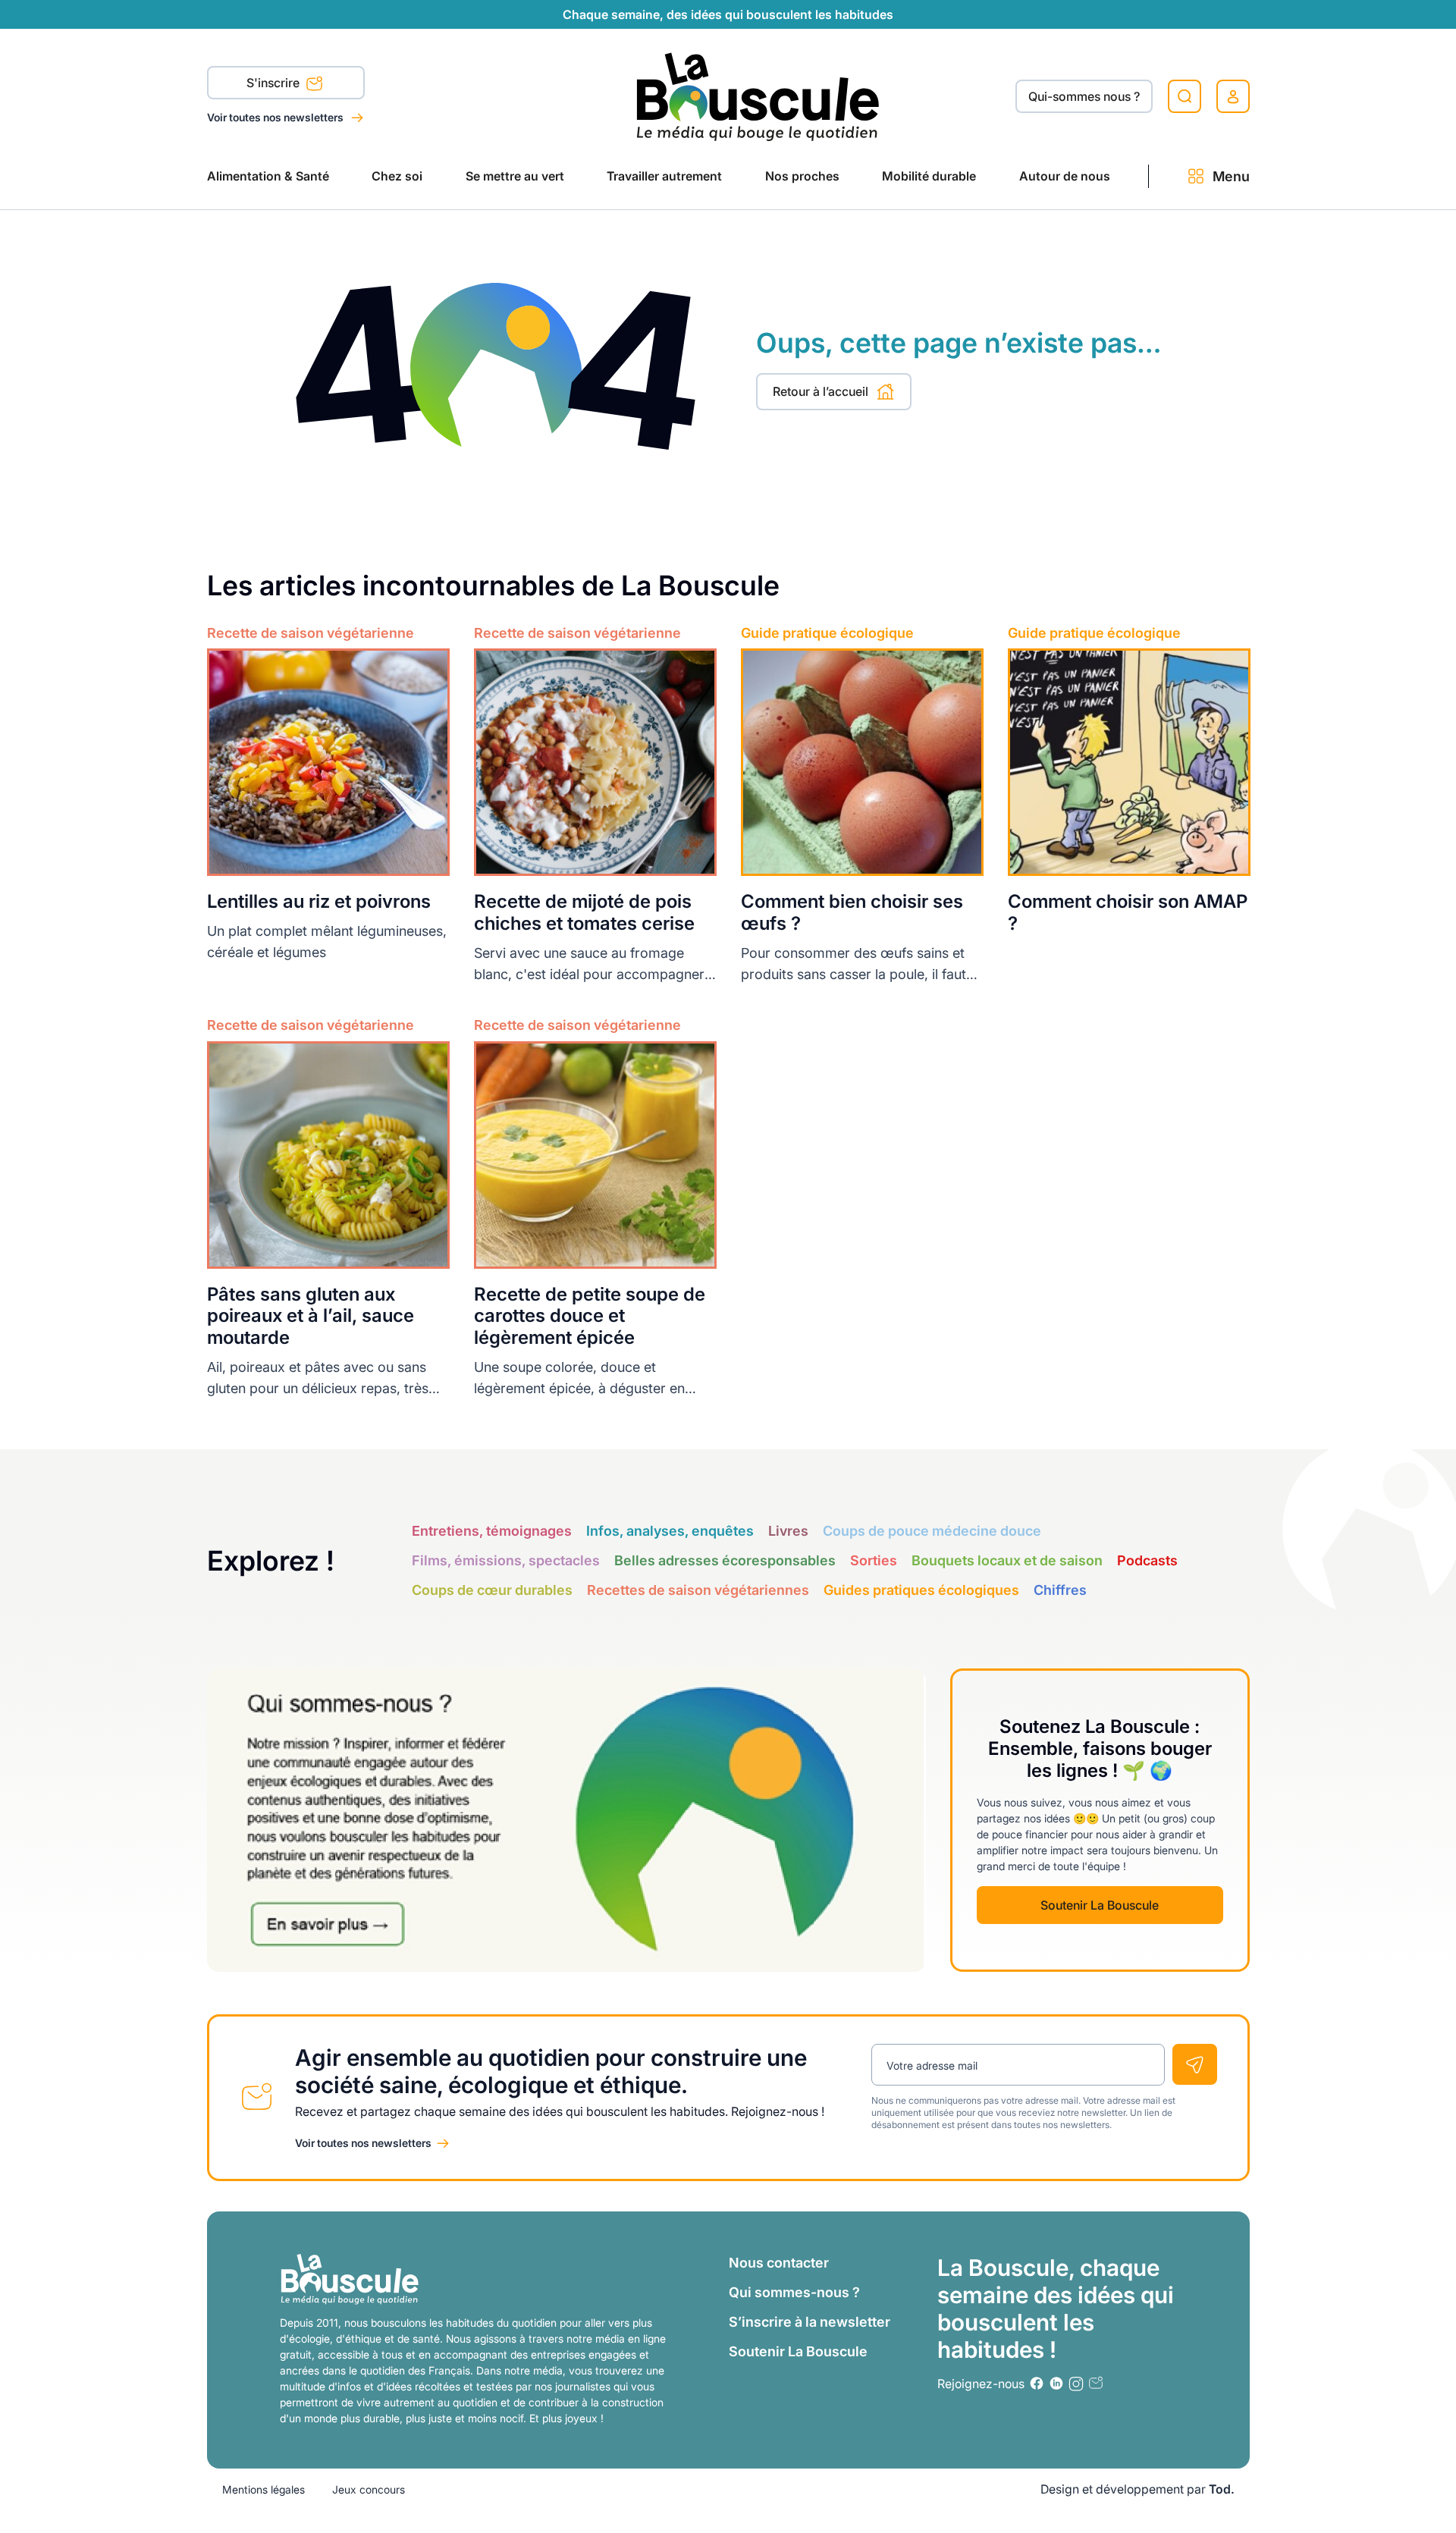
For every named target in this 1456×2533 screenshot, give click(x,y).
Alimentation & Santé (268, 176)
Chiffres (1060, 1590)
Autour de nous (1065, 176)
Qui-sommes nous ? (1084, 96)
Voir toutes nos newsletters (276, 117)
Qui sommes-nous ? (794, 2292)
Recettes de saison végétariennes (698, 1590)
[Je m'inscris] (1195, 2064)
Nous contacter (779, 2263)
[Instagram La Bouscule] (1076, 2384)
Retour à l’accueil (821, 391)
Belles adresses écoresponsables (725, 1560)
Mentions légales (264, 2489)
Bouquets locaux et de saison (1007, 1560)
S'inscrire (275, 83)
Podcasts (1147, 1560)
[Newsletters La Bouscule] (1096, 2383)
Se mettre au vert (515, 176)
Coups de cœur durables (492, 1590)
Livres (788, 1531)
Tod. (1222, 2489)
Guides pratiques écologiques (921, 1590)
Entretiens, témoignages (492, 1531)
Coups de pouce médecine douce (932, 1531)
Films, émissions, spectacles (506, 1560)
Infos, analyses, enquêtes (670, 1531)
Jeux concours (369, 2489)
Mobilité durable (929, 176)
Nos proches (802, 176)
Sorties (874, 1560)
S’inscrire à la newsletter (810, 2322)
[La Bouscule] (758, 96)
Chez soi (397, 176)
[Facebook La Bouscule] (1037, 2383)
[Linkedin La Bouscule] (1056, 2383)
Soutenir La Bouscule (1100, 1905)
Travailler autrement (664, 176)
